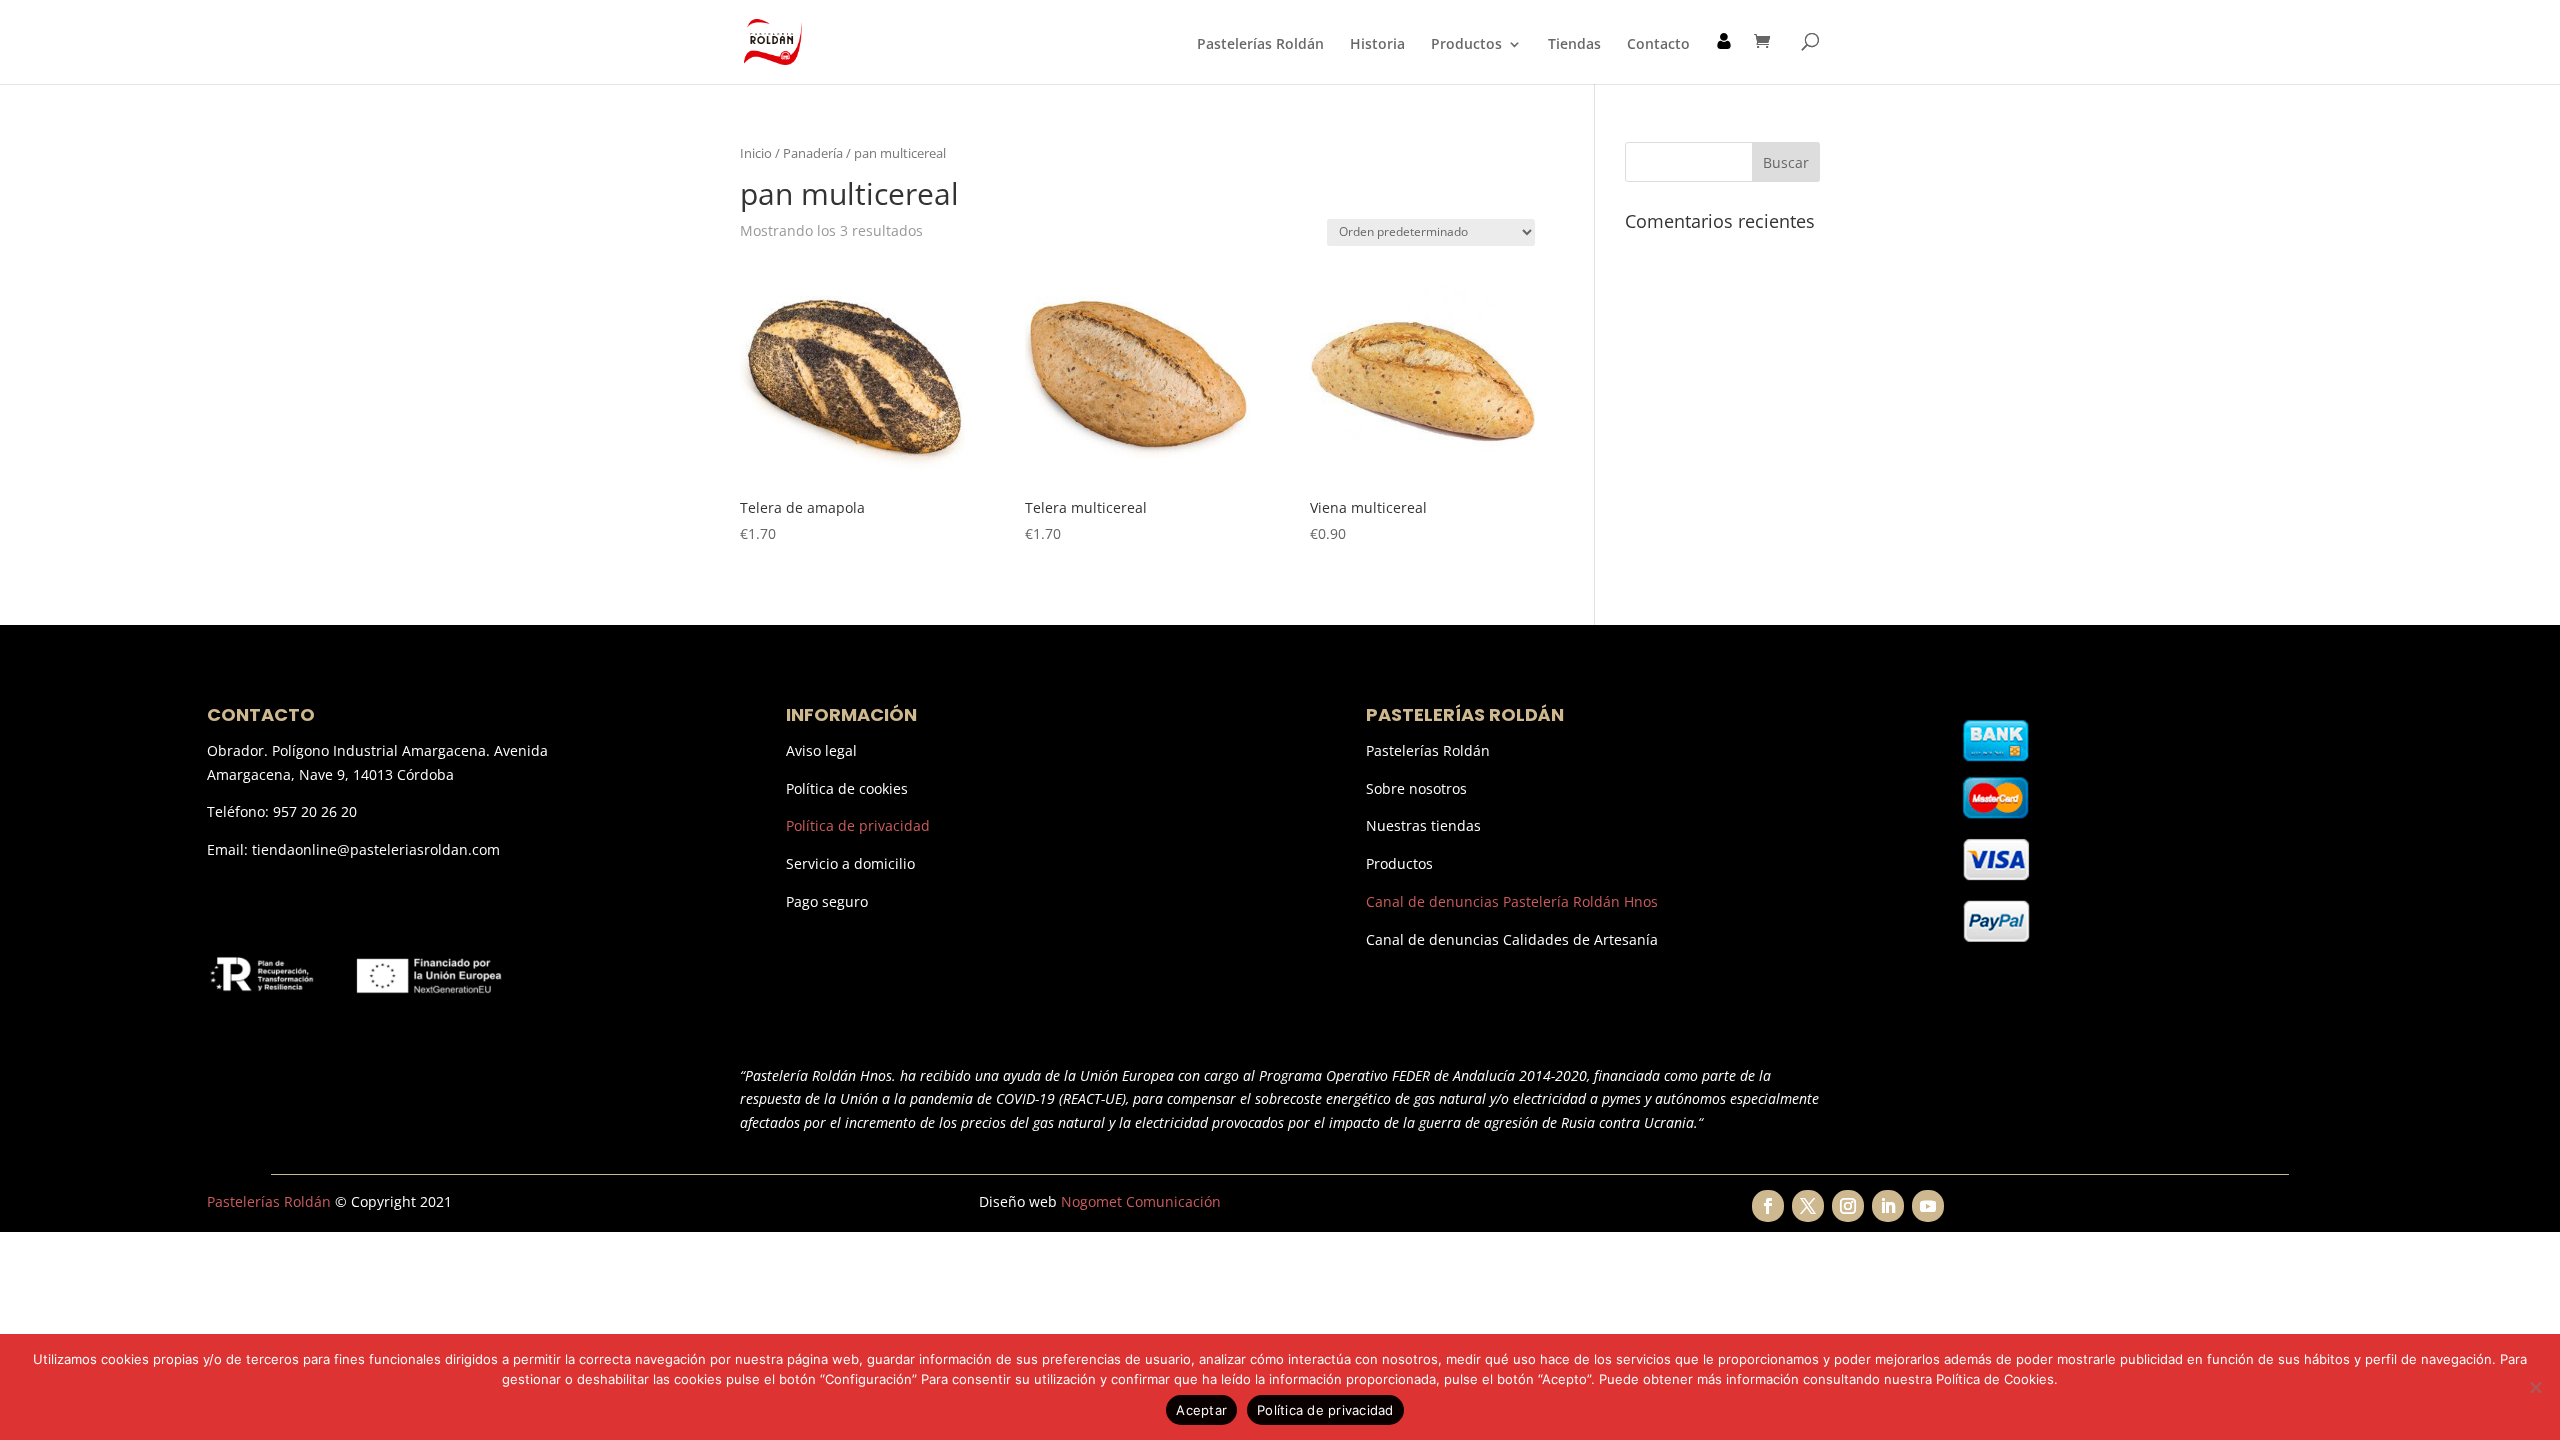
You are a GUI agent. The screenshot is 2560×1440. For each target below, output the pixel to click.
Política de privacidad (858, 825)
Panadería (813, 153)
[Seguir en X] (1808, 1206)
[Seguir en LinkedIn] (1888, 1206)
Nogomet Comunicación (1141, 1201)
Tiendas (1574, 45)
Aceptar (1201, 1410)
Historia (1377, 45)
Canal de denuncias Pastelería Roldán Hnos (1512, 901)
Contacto (1658, 45)
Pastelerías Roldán (1260, 45)
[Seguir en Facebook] (1768, 1206)
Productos (1466, 45)
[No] (2535, 1387)
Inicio (756, 153)
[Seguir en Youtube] (1928, 1206)
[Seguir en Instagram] (1848, 1206)
